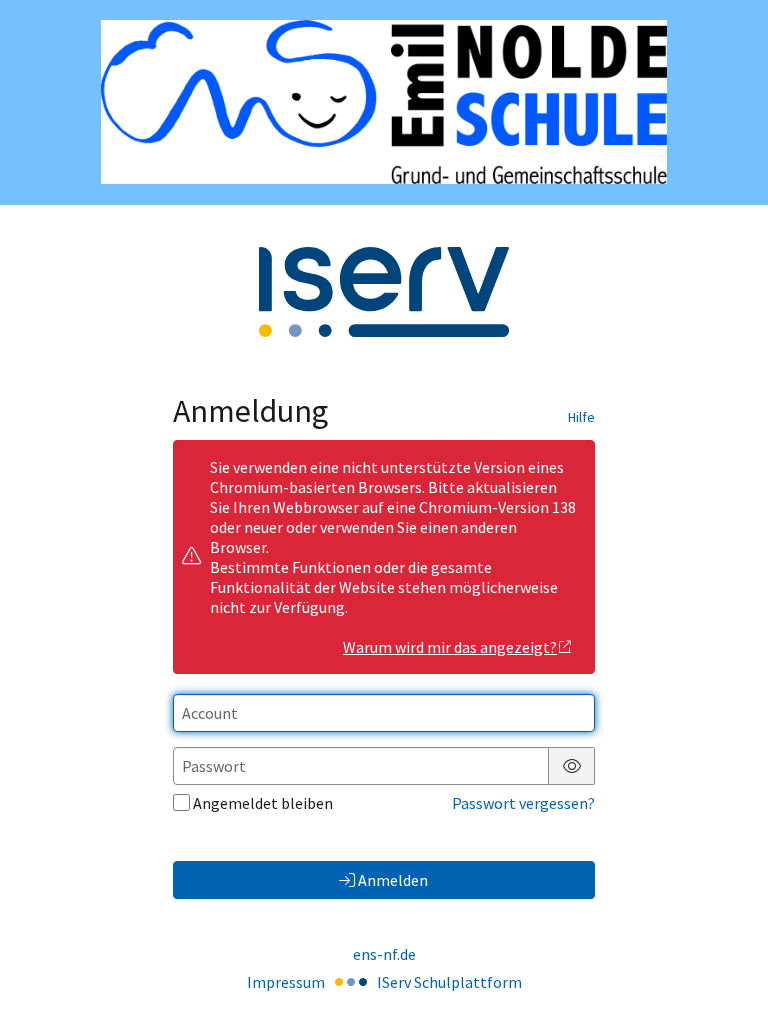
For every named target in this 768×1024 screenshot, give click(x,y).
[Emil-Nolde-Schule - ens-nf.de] (384, 102)
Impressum (286, 982)
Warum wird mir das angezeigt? (450, 647)
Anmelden (393, 880)
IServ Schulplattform (449, 982)
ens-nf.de (384, 954)
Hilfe (581, 417)
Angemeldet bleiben (263, 803)
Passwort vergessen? (523, 803)
